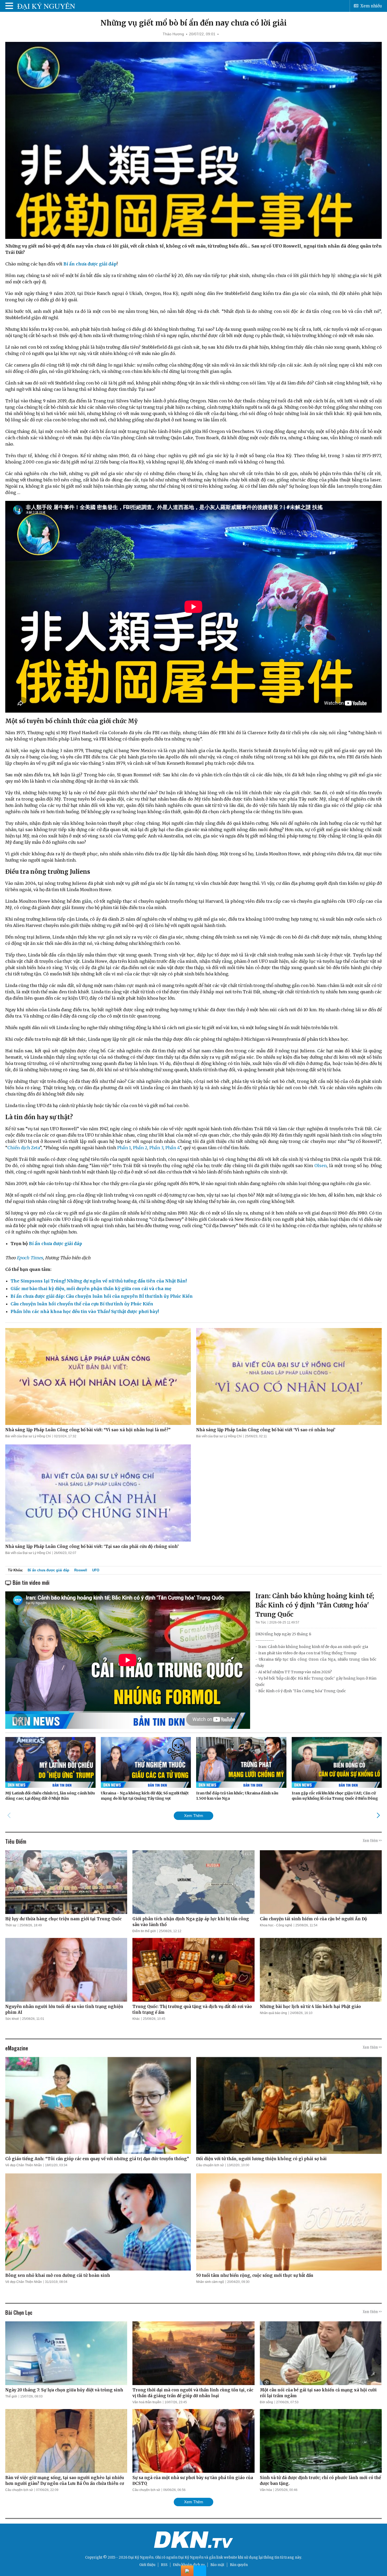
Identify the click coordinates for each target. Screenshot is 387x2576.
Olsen (321, 1166)
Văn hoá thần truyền (147, 2402)
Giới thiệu (147, 2565)
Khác (136, 2019)
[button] (378, 1815)
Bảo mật (217, 2565)
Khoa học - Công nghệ (276, 1925)
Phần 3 (156, 1148)
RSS (164, 2565)
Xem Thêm (194, 1816)
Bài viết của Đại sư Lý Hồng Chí (28, 1436)
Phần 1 (124, 1148)
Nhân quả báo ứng (273, 2013)
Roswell (81, 1570)
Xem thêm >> (372, 1840)
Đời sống (266, 2402)
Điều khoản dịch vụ (189, 2565)
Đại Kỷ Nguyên (191, 2557)
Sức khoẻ (12, 2019)
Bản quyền (239, 2565)
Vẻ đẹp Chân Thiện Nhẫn (24, 2165)
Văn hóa (266, 2490)
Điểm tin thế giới (144, 1931)
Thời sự (11, 1925)
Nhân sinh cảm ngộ (210, 2282)
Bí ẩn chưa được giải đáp (48, 1570)
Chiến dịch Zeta (24, 1148)
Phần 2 (140, 1148)
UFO (96, 1570)
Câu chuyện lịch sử (210, 2165)
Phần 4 (172, 1148)
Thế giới (11, 2396)
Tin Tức (261, 1622)
